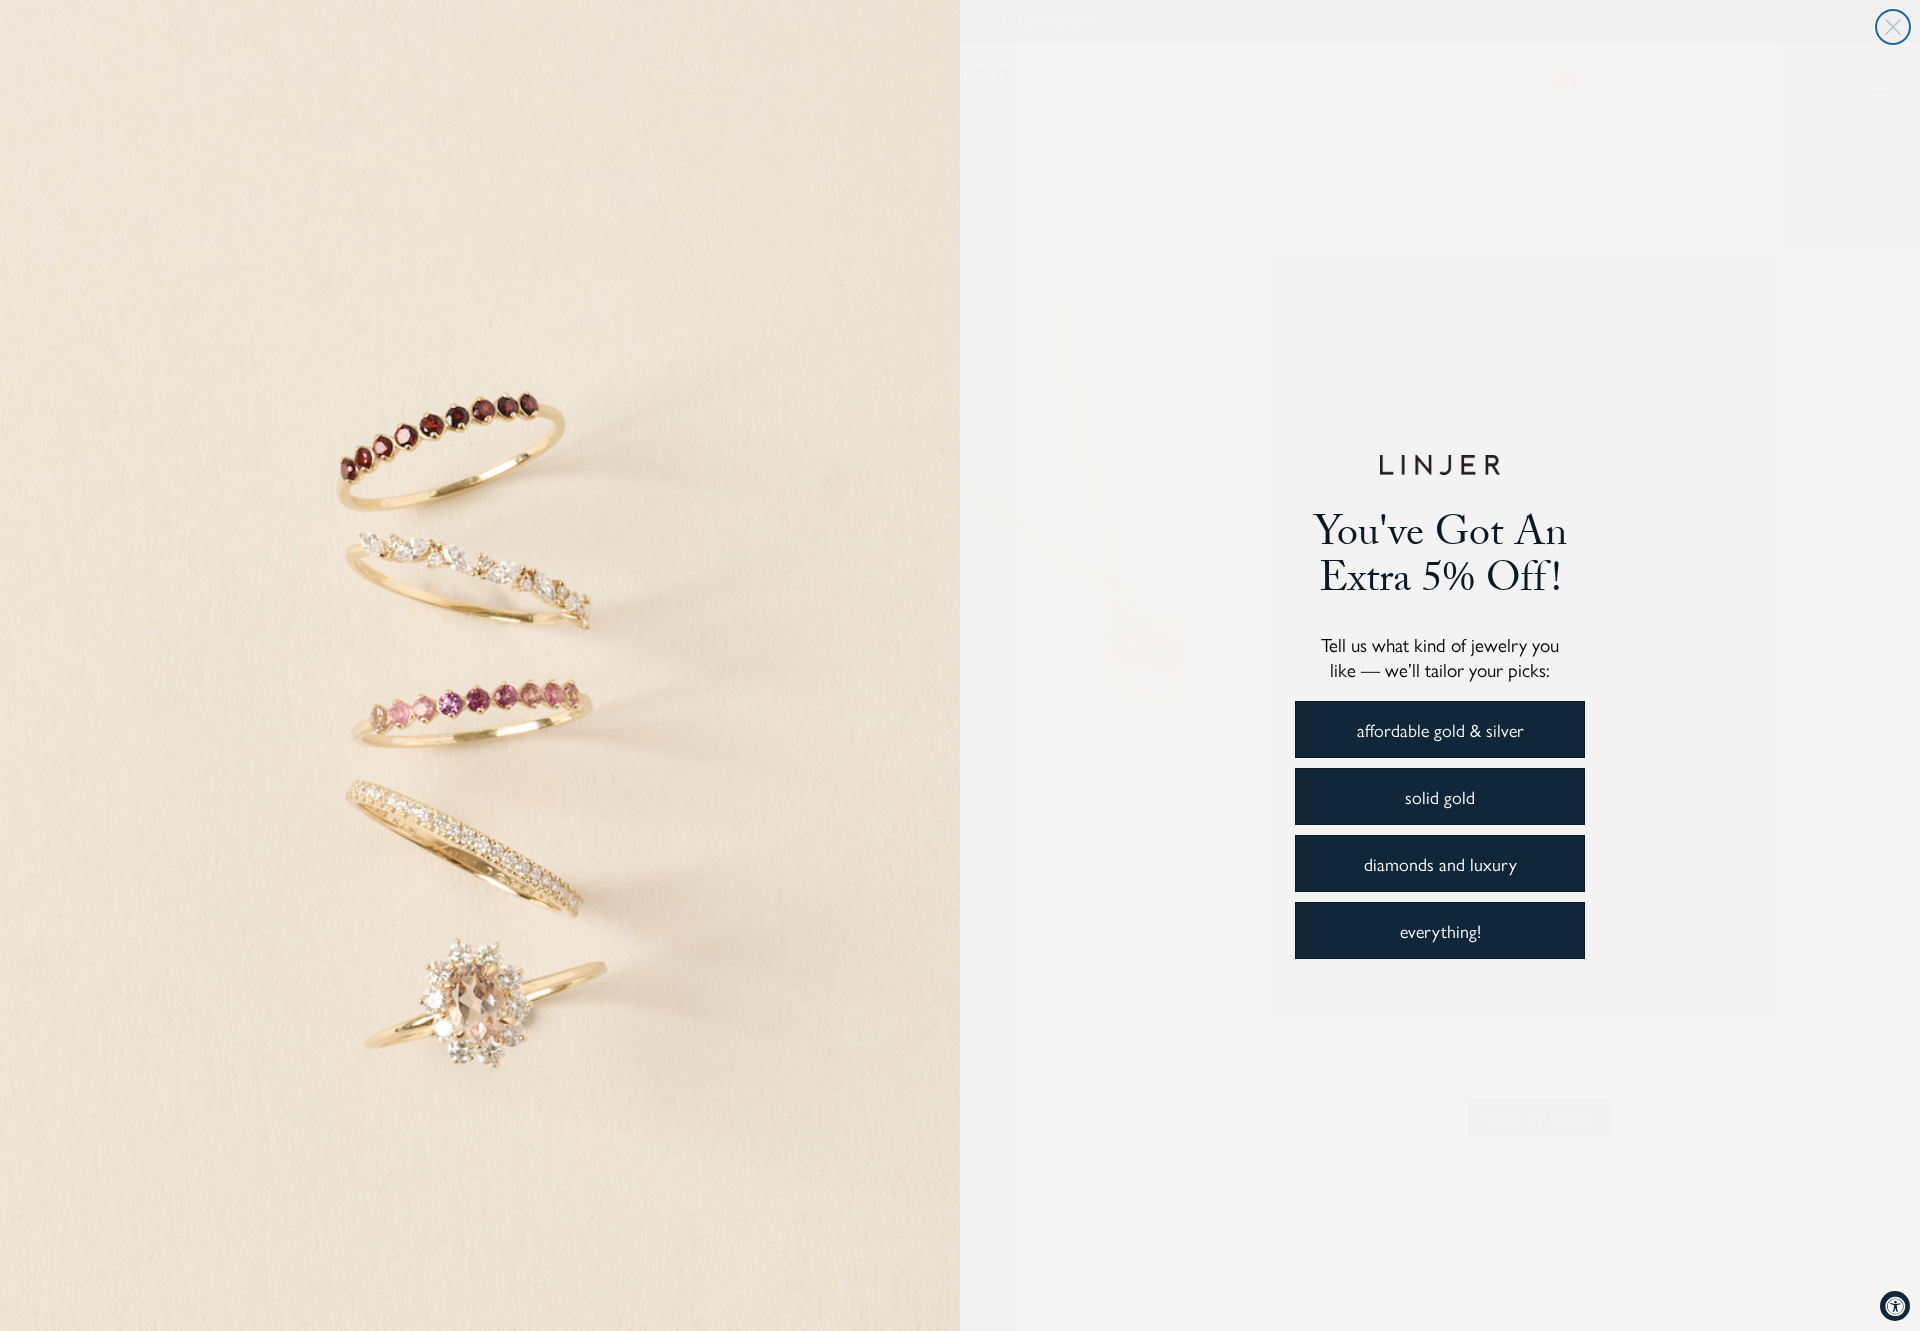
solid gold (1440, 796)
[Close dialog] (1893, 27)
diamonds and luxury (1440, 863)
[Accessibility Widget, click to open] (1895, 1306)
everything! (1440, 930)
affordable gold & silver (1440, 729)
